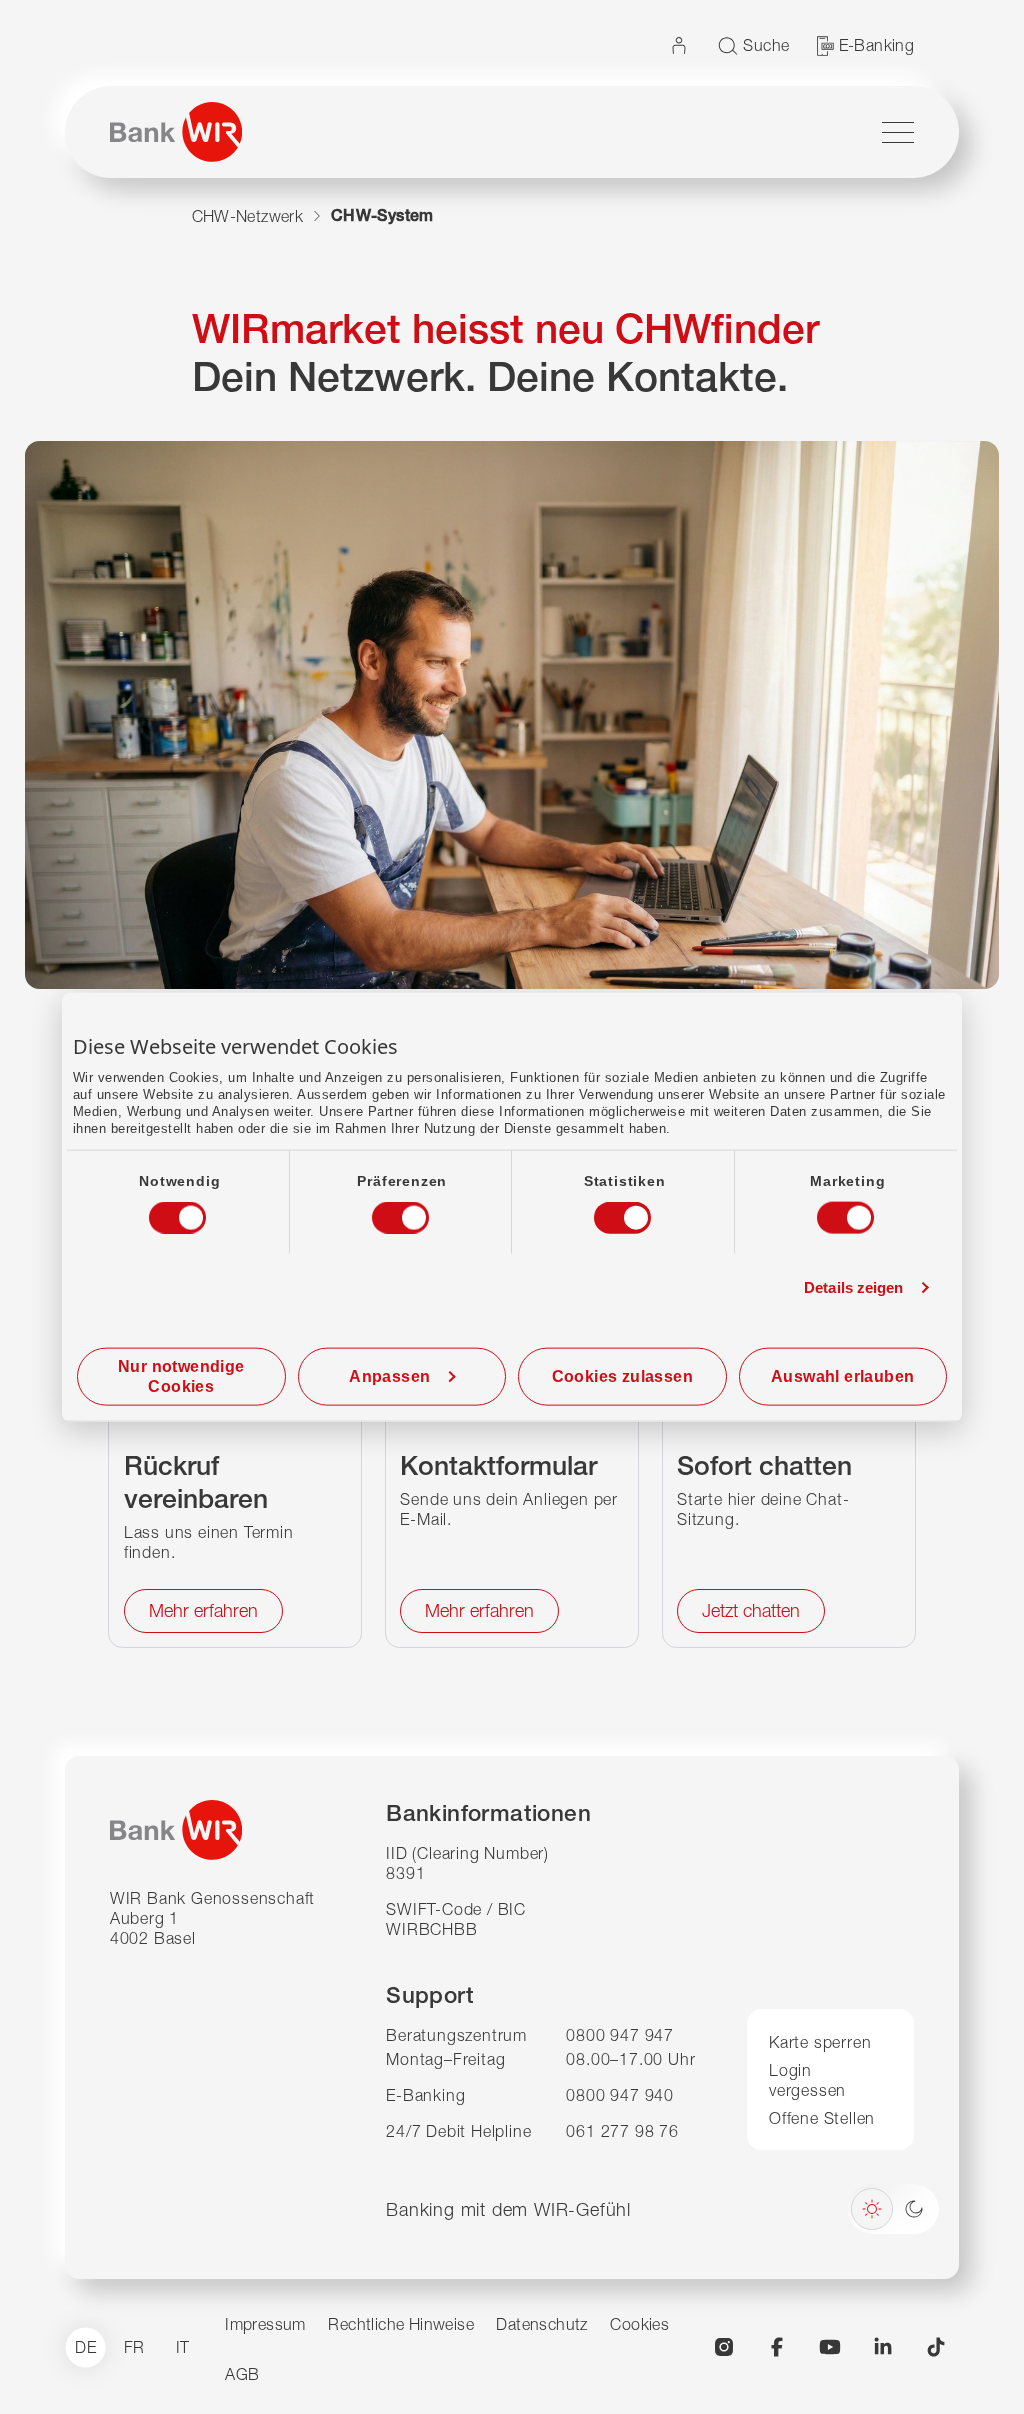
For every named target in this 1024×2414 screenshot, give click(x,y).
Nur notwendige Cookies (181, 1375)
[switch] (382, 1212)
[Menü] (898, 132)
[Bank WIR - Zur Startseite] (176, 132)
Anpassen (389, 1375)
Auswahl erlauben (842, 1375)
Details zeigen (853, 1287)
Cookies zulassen (622, 1375)
